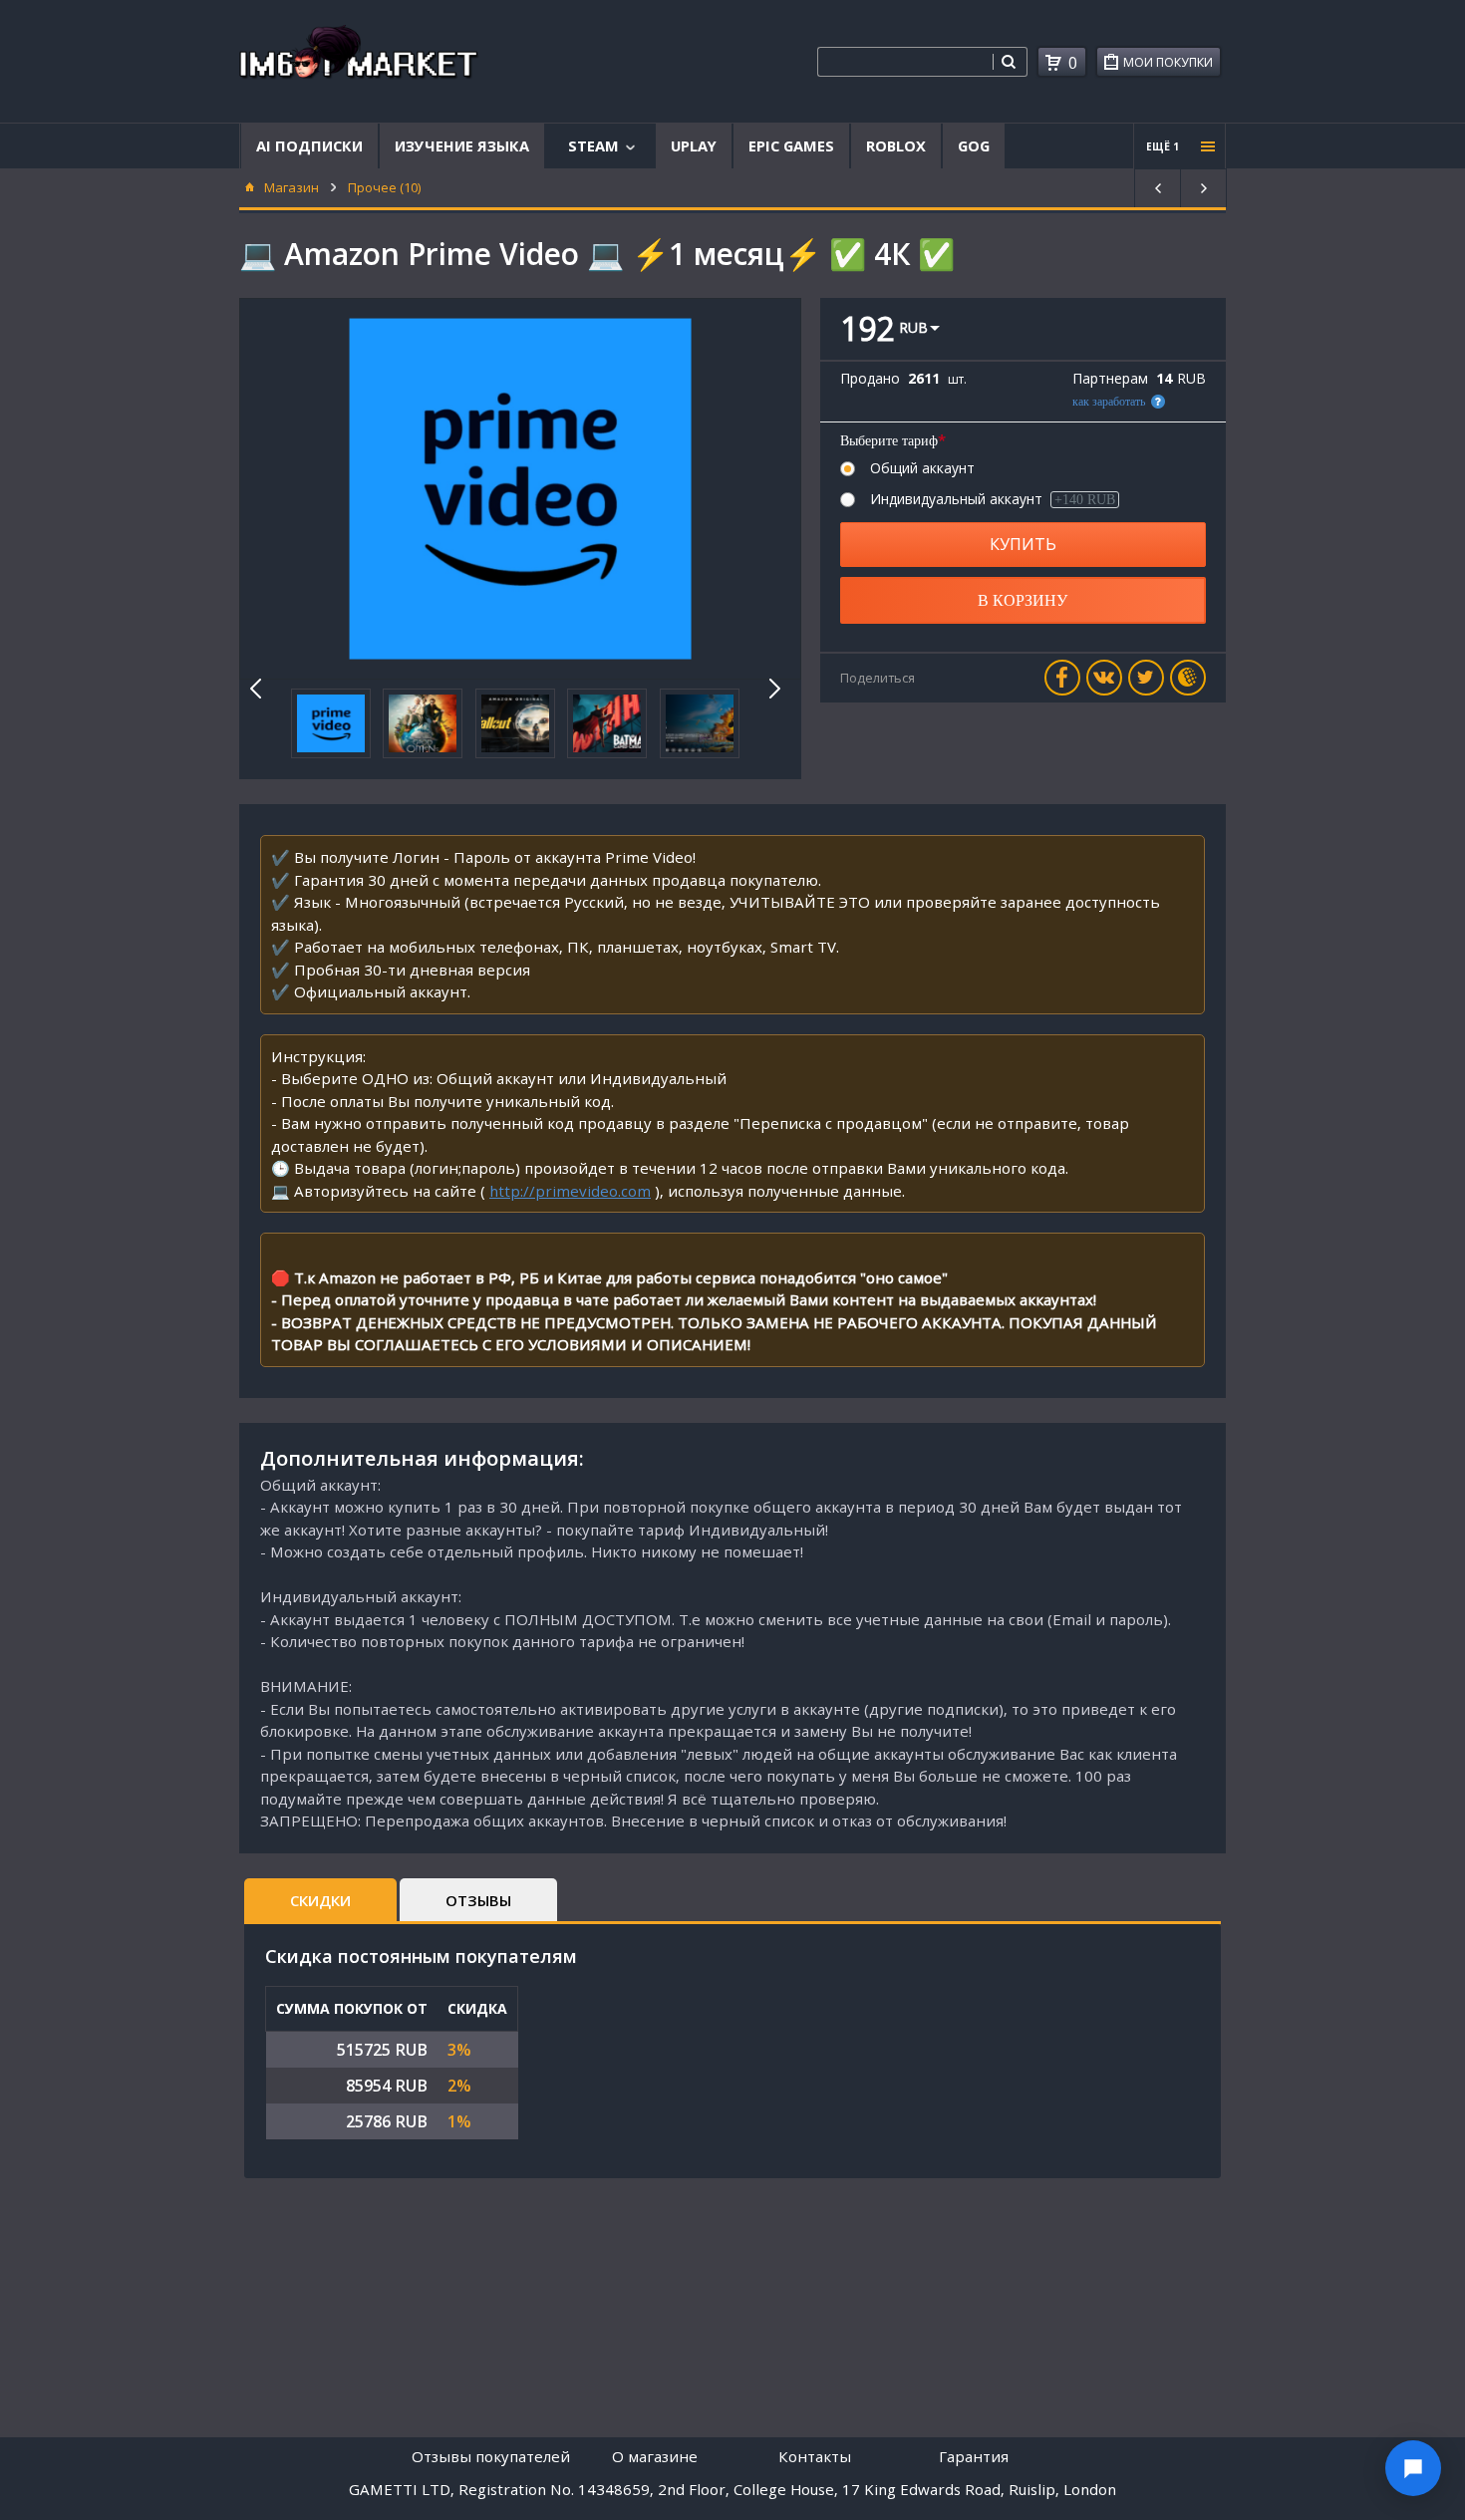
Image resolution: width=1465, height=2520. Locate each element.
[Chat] (1413, 2468)
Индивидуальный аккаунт (993, 499)
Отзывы (478, 1900)
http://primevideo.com (570, 1191)
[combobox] (905, 62)
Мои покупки (1168, 62)
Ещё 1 (1163, 146)
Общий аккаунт (922, 468)
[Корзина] (1053, 63)
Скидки (320, 1900)
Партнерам (1110, 379)
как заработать (1109, 402)
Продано (870, 379)
